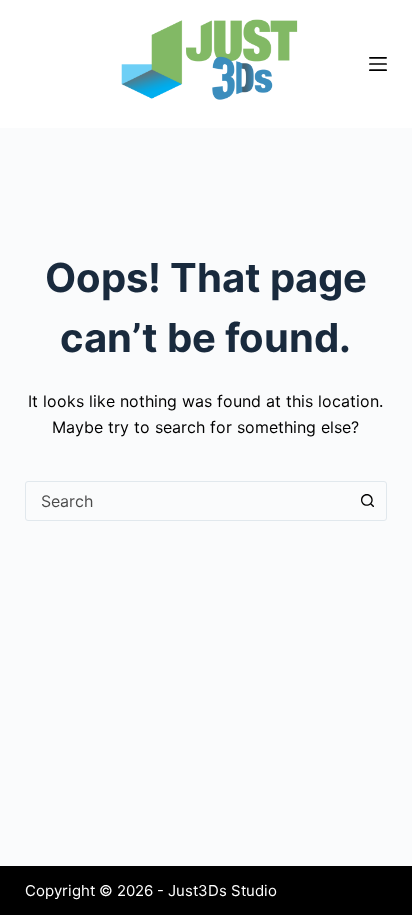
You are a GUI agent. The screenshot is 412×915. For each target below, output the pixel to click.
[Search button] (367, 501)
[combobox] (187, 501)
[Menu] (378, 64)
